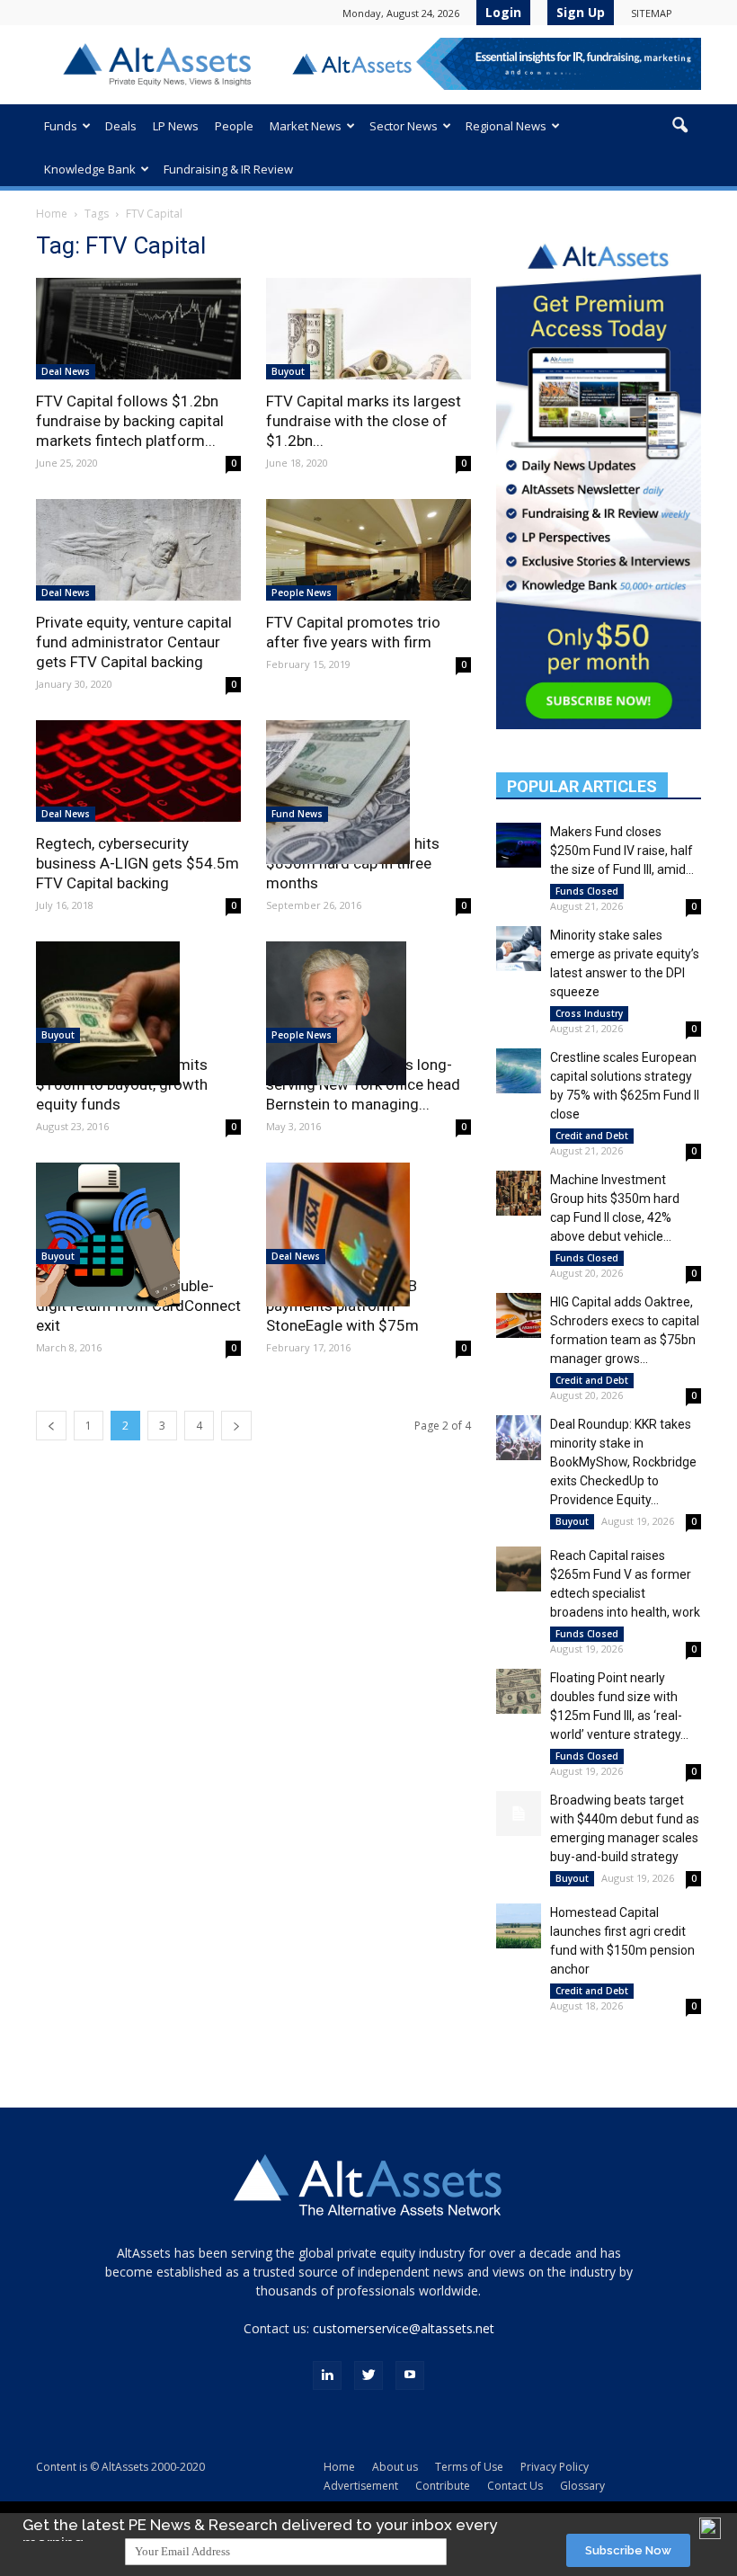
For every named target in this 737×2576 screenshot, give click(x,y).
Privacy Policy (555, 2467)
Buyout (288, 371)
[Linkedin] (327, 2375)
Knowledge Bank (90, 169)
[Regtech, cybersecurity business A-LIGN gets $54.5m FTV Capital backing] (138, 771)
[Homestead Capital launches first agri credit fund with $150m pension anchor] (519, 1926)
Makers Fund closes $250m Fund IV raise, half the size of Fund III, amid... (622, 851)
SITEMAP (652, 13)
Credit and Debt (592, 1136)
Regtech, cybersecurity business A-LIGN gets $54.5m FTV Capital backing (138, 863)
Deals (121, 126)
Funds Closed (587, 891)
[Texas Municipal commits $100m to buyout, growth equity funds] (138, 1013)
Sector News (404, 126)
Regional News (506, 126)
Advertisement (361, 2486)
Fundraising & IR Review (228, 169)
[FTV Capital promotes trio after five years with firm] (368, 550)
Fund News (297, 814)
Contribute (443, 2486)
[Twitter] (368, 2375)
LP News (176, 126)
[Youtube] (410, 2375)
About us (395, 2467)
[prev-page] (51, 1426)
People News (302, 593)
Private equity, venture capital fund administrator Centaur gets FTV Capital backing (134, 642)
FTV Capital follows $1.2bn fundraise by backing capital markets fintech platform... (130, 421)
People (234, 126)
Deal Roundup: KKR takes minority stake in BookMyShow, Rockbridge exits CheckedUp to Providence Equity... (623, 1462)
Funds (61, 126)
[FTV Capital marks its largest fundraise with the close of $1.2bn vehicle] (368, 329)
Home (52, 214)
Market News (306, 126)
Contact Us (515, 2486)
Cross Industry (589, 1013)
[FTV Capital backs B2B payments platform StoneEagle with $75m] (368, 1235)
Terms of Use (469, 2467)
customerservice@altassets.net (404, 2328)
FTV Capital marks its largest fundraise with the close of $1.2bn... (364, 421)
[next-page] (236, 1426)
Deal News (66, 371)
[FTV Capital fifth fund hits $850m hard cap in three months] (368, 792)
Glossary (582, 2486)
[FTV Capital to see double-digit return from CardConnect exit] (138, 1235)
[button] (679, 126)
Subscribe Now (628, 2550)
